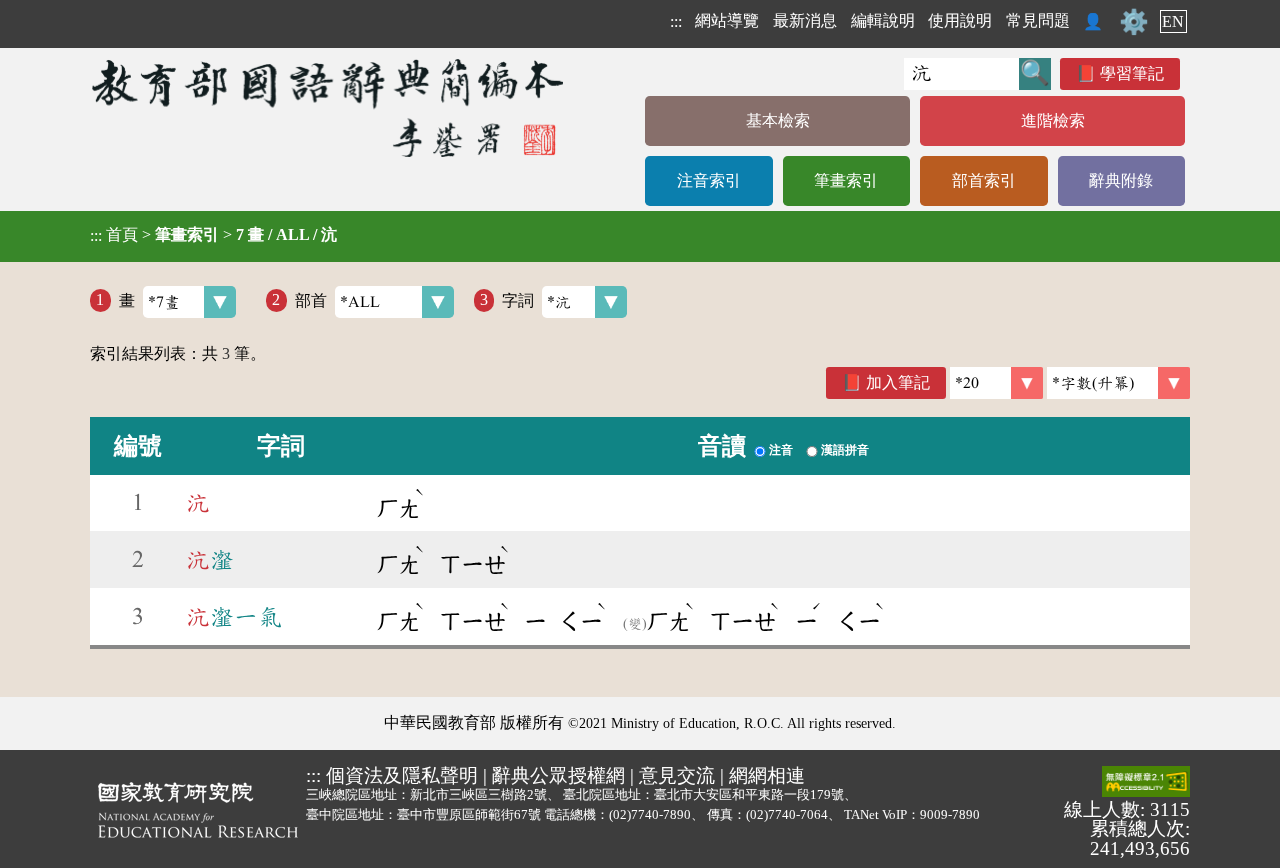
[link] (1118, 383)
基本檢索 (778, 120)
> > (213, 235)
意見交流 (677, 775)
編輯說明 (883, 20)
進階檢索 (1053, 120)
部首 (311, 299)
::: (676, 21)
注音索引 (709, 180)
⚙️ (1134, 22)
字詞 (518, 299)
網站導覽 (727, 20)
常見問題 (1038, 20)
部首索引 (984, 180)
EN (1173, 21)
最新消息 (805, 20)
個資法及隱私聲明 (402, 775)
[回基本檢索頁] (329, 107)
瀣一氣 (234, 617)
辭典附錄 (1121, 180)
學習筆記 (1132, 73)
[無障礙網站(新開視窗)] (1146, 783)
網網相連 (767, 775)
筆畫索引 (846, 180)
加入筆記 (898, 382)
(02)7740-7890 (650, 814)
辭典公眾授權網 (558, 775)
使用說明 (960, 20)
